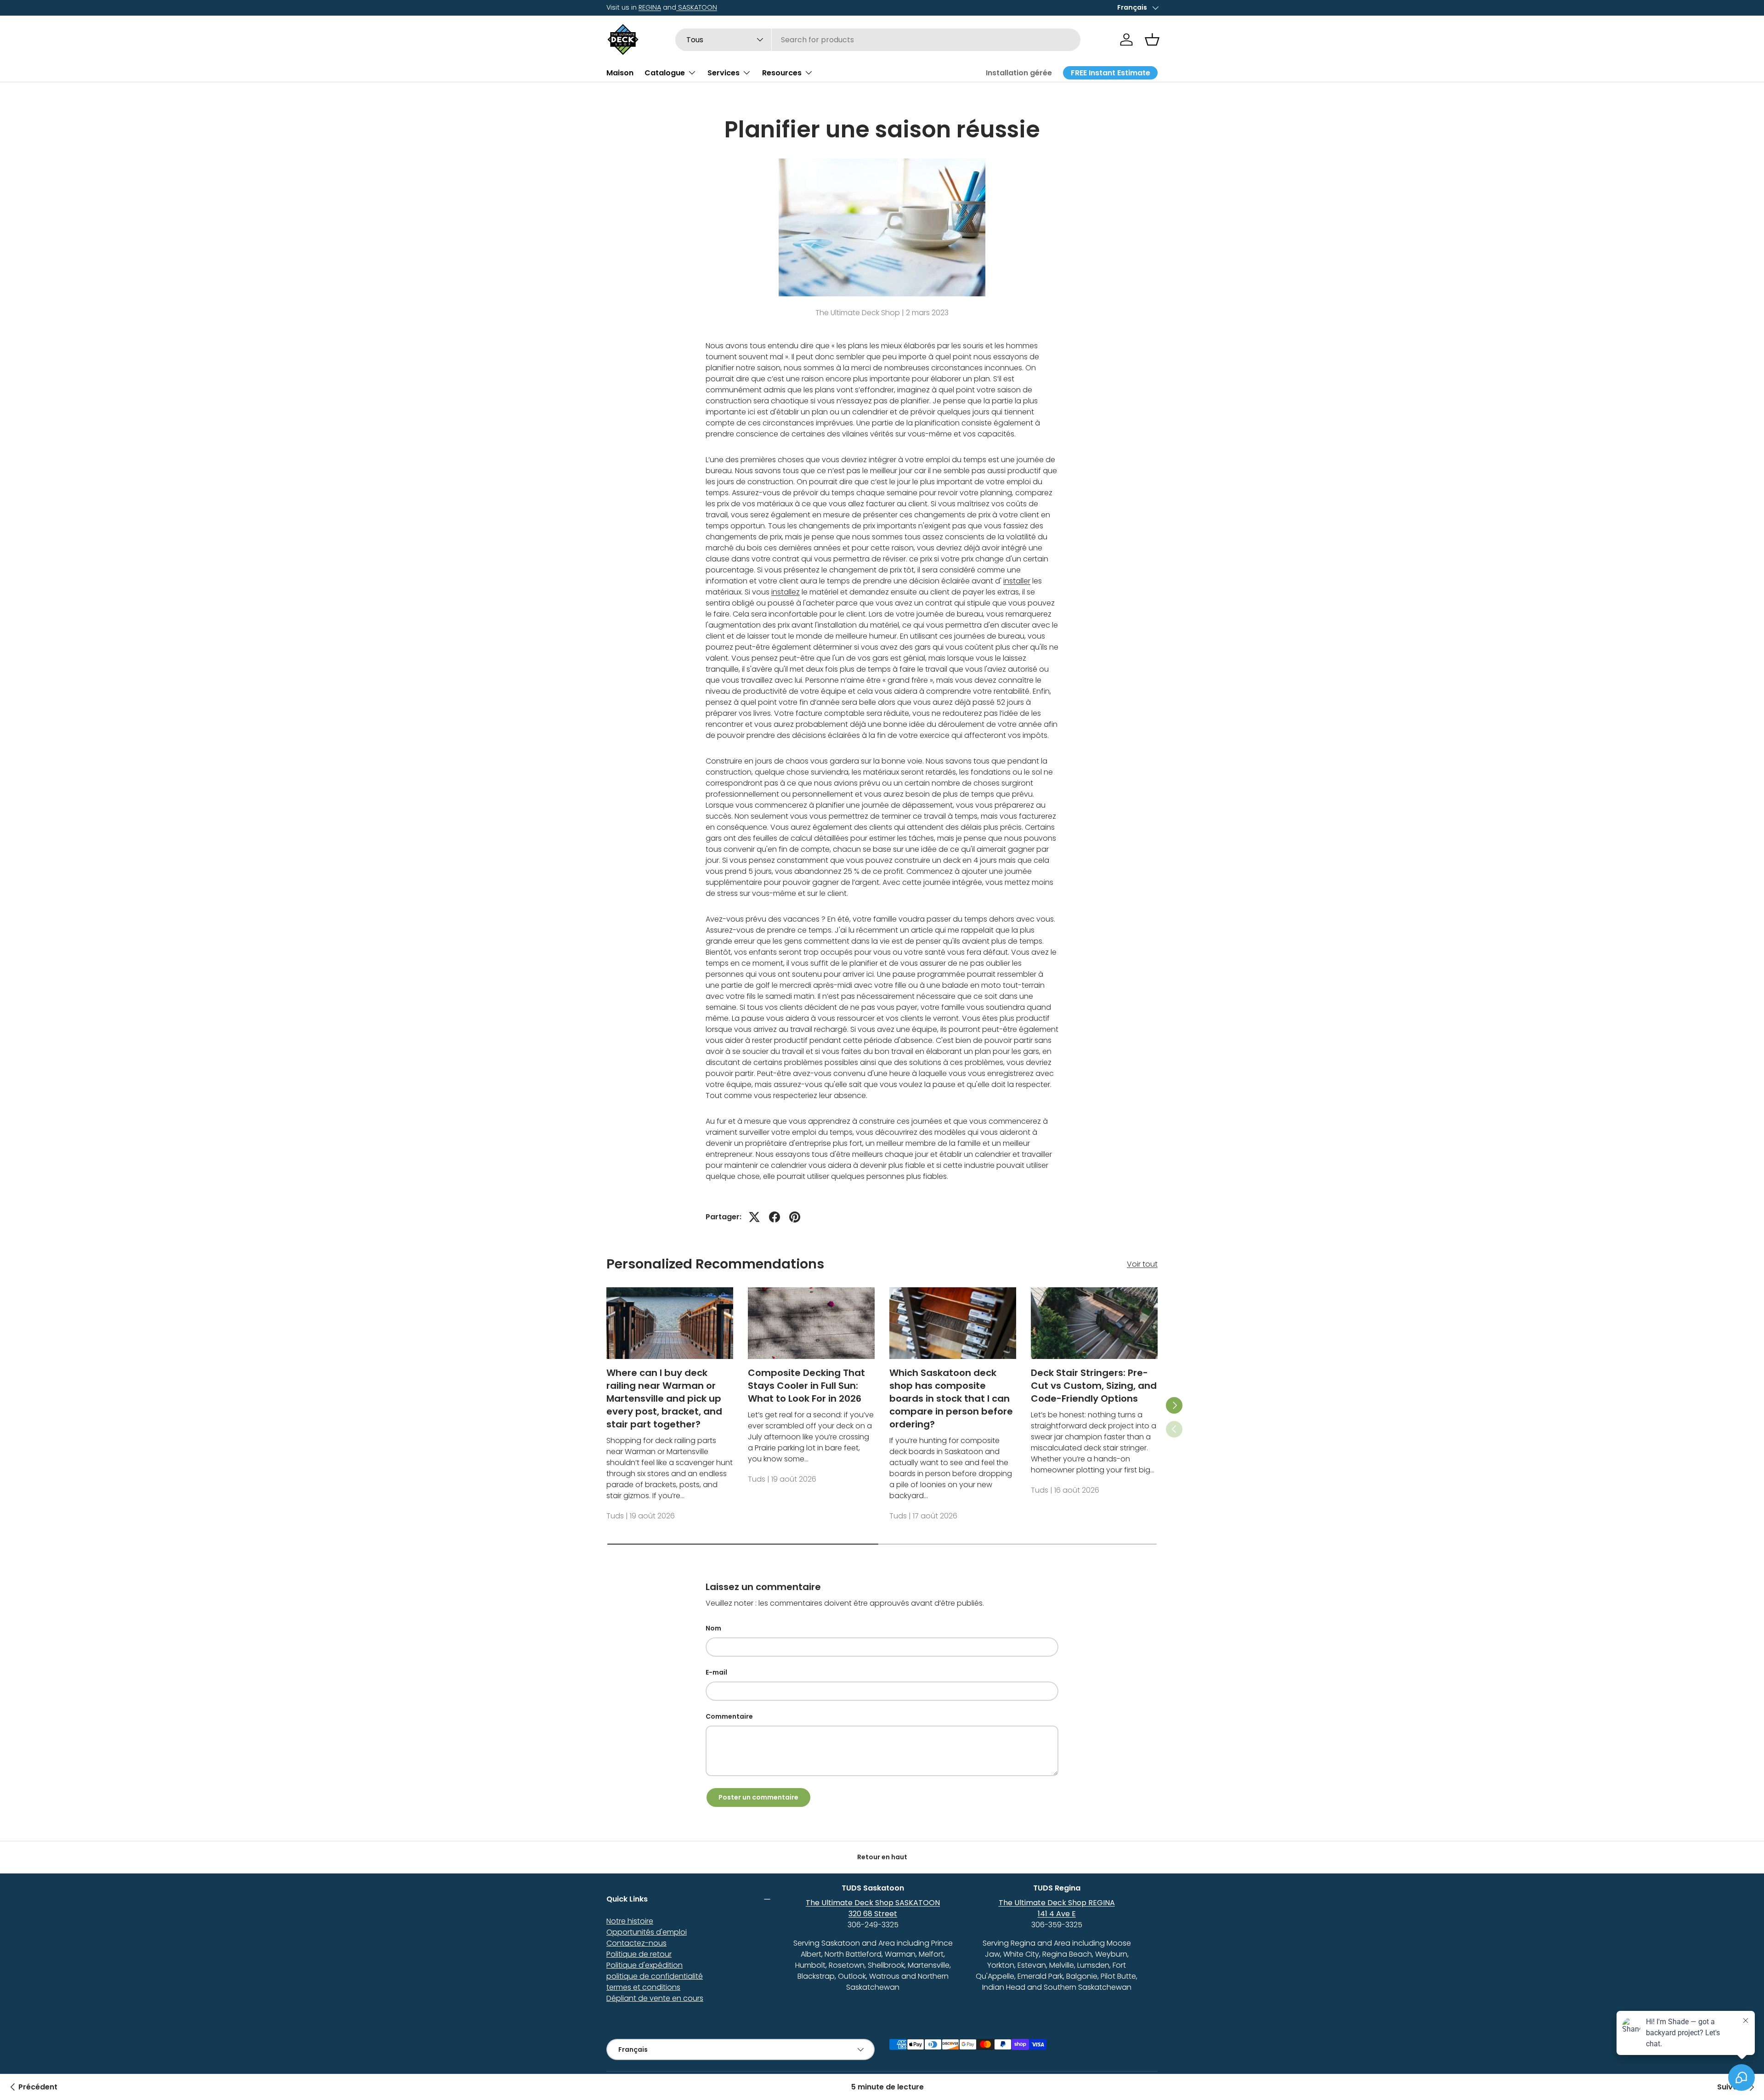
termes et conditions (643, 1987)
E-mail (716, 1672)
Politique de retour (639, 1954)
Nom (713, 1628)
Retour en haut (882, 1857)
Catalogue (665, 72)
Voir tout (1142, 1264)
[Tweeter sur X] (754, 1217)
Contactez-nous (636, 1943)
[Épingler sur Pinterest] (795, 1217)
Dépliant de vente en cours (655, 1998)
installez (786, 592)
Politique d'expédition (645, 1965)
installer (1017, 581)
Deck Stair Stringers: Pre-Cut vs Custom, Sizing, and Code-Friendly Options (1094, 1386)
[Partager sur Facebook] (775, 1217)
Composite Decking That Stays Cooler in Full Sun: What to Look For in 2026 (806, 1386)
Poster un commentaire (758, 1797)
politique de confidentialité (655, 1976)
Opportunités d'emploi (647, 1932)
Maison (620, 72)
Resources (782, 72)
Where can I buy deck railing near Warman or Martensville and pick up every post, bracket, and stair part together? (664, 1398)
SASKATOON (697, 7)
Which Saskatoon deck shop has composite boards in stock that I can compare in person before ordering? (951, 1398)
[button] (1152, 40)
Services (724, 72)
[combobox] (878, 40)
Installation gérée (1019, 73)
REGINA (650, 7)
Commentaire (729, 1716)
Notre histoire (630, 1921)
